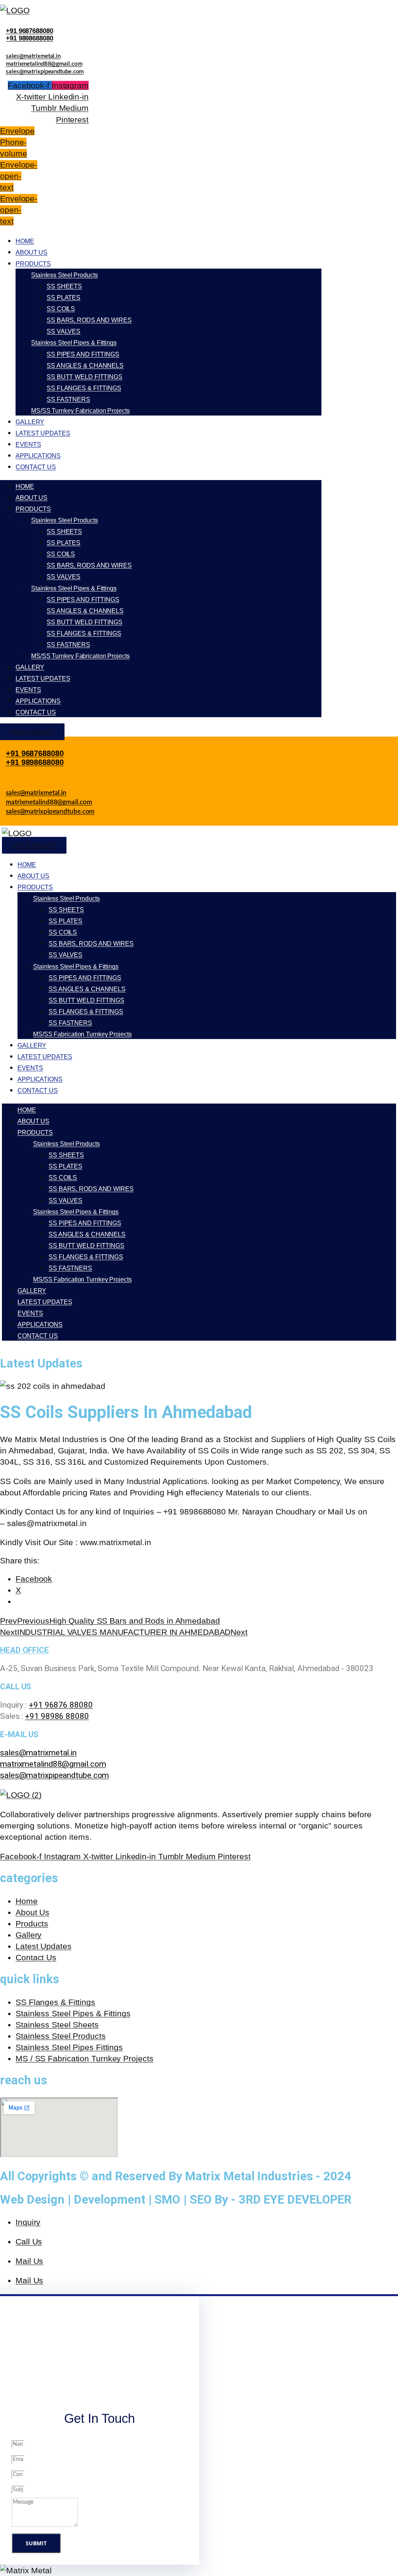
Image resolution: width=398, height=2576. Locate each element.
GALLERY (30, 422)
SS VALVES (64, 331)
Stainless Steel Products (65, 275)
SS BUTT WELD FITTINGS (85, 377)
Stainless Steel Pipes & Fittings (74, 343)
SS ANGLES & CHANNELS (85, 366)
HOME (25, 241)
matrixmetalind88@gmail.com (44, 64)
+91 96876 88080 (61, 1705)
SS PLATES (64, 298)
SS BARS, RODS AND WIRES (89, 320)
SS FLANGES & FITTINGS (84, 388)
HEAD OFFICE (24, 1650)
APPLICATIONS (38, 456)
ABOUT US (31, 252)
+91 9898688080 (30, 38)
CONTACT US (36, 467)
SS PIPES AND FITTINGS (83, 354)
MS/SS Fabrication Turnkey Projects (82, 1034)
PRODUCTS (33, 264)
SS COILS (61, 309)
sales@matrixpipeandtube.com (45, 72)
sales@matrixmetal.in (33, 56)
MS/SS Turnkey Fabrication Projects (80, 411)
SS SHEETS (64, 286)
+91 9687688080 (30, 31)
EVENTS (28, 444)
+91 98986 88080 (57, 1716)
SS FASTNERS (68, 399)
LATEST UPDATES (43, 433)
